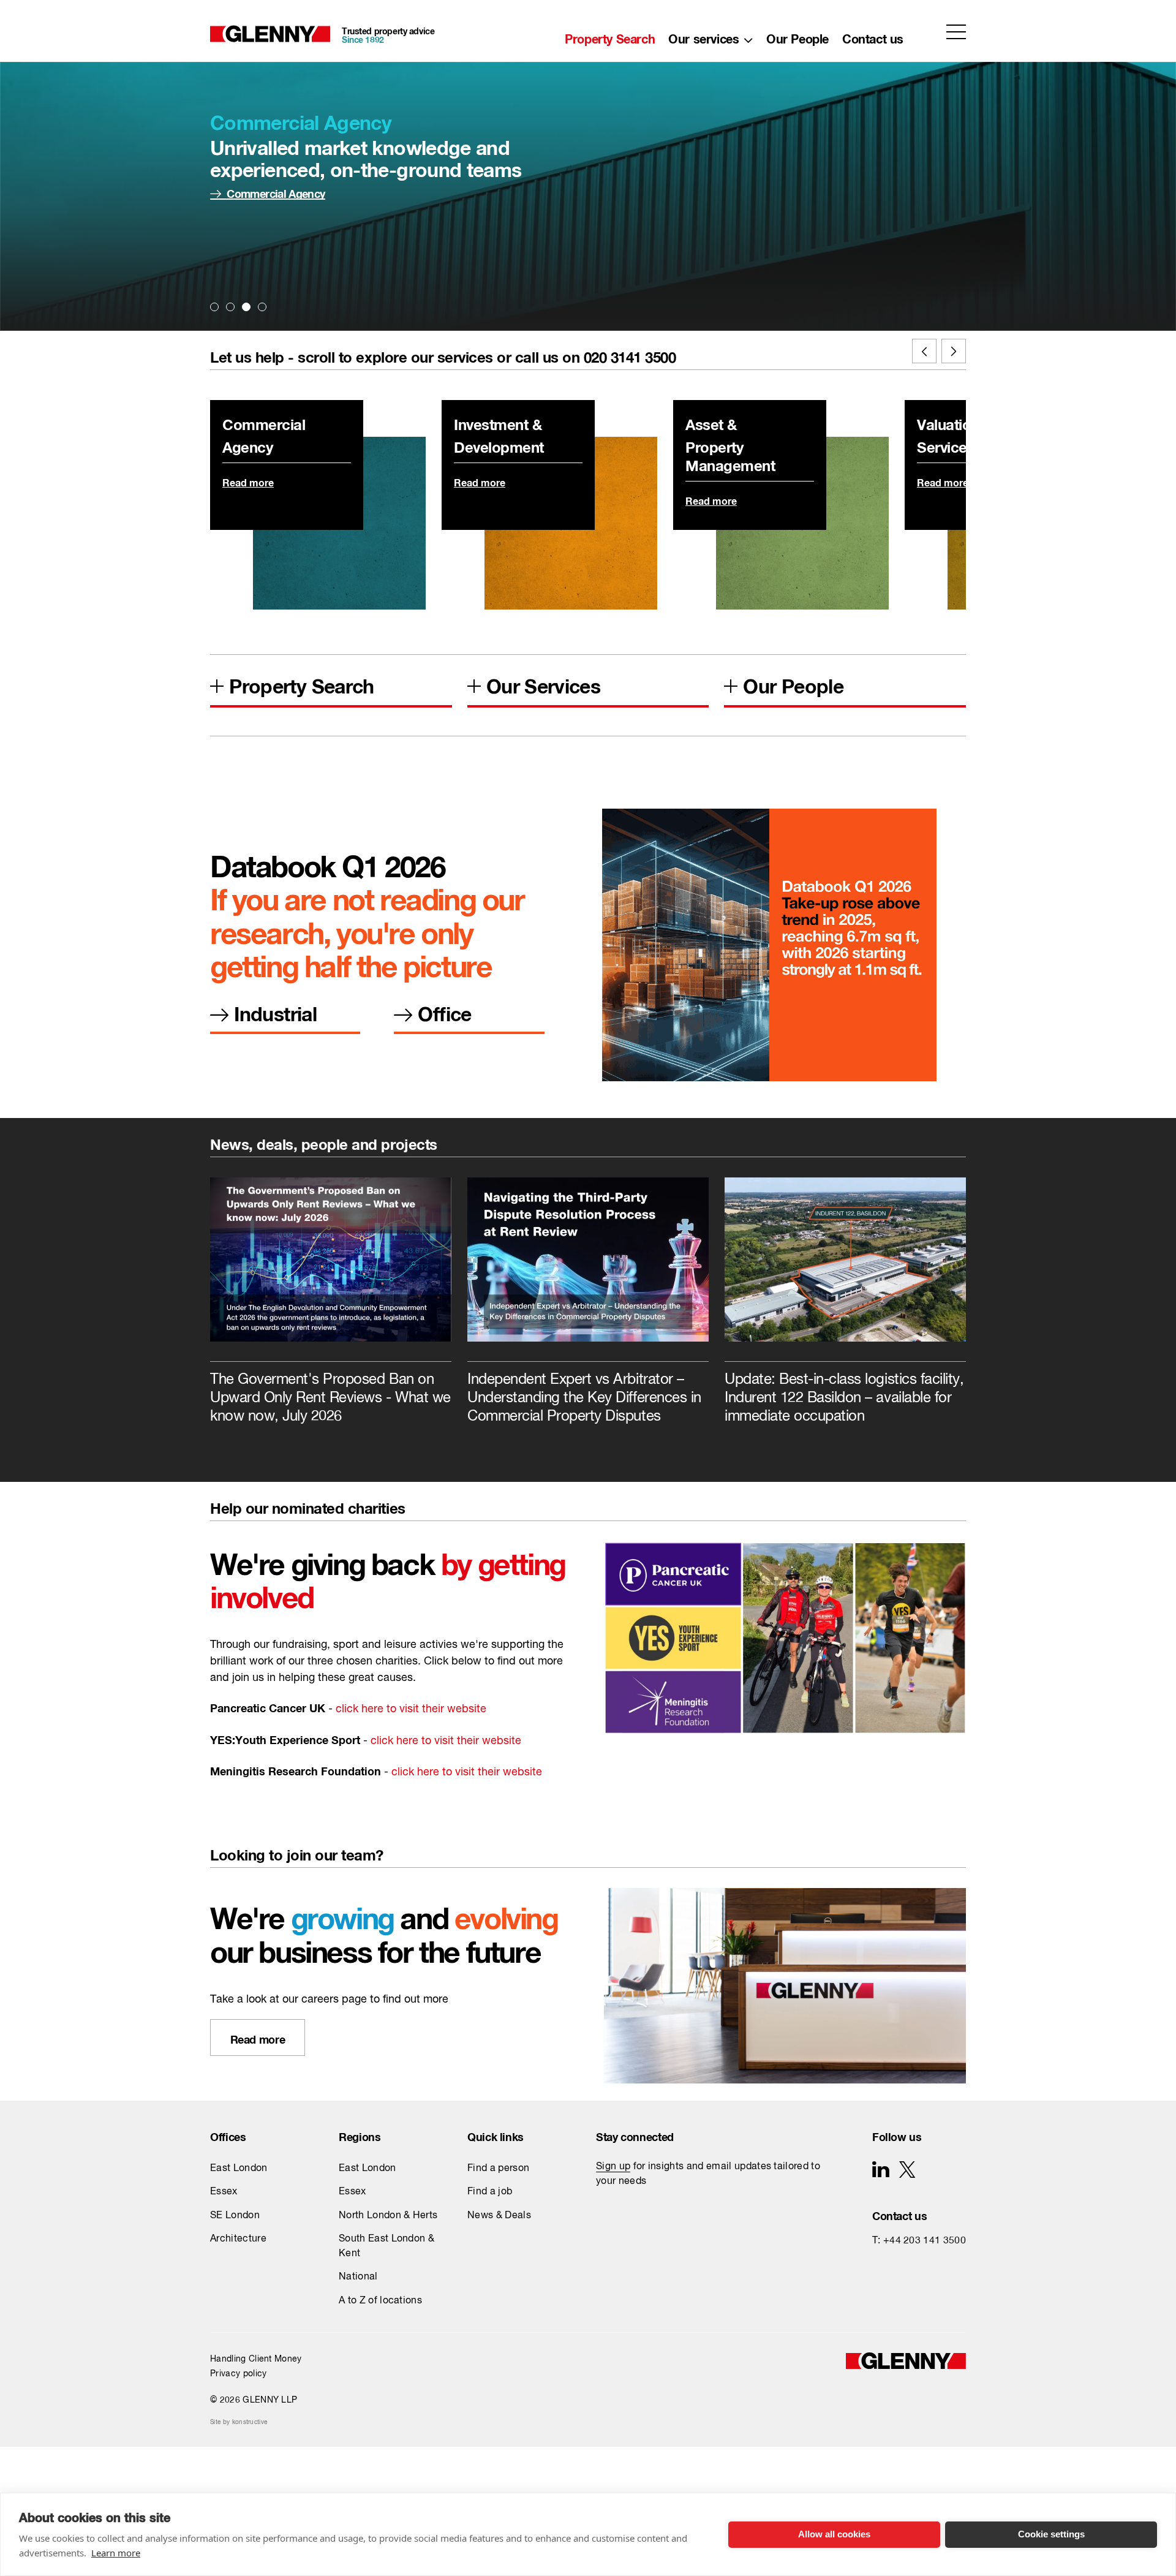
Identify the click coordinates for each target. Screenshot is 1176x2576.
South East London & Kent (386, 2246)
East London (239, 2169)
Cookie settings (1051, 2534)
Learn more (116, 2553)
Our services (703, 36)
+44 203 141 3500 (925, 2241)
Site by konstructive (239, 2422)
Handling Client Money (256, 2359)
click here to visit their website (411, 1709)
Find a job (490, 2192)
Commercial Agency (276, 191)
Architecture (238, 2239)
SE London (235, 2216)
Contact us (873, 36)
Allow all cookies (834, 2534)
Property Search (610, 36)
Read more (248, 481)
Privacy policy (238, 2374)
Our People (797, 36)
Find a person (498, 2169)
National (358, 2277)
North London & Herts (388, 2216)
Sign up (613, 2167)
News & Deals (499, 2216)
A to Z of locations (380, 2301)
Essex (224, 2192)
